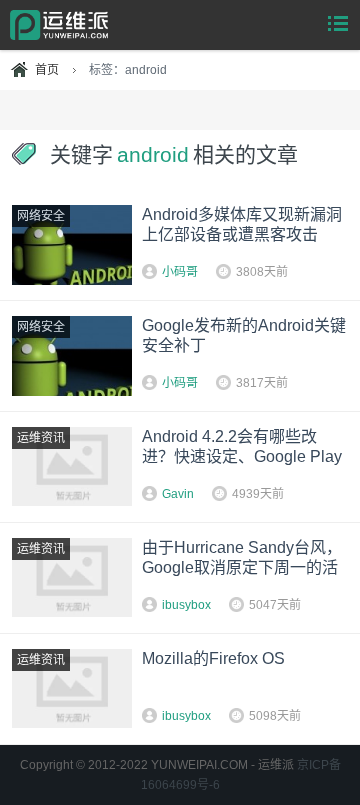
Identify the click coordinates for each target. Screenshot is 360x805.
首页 (47, 70)
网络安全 (41, 216)
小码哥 (180, 272)
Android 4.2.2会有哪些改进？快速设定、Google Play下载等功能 (242, 456)
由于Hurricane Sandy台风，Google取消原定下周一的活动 (242, 567)
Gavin (178, 494)
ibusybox (186, 605)
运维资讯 (41, 438)
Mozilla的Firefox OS (213, 658)
